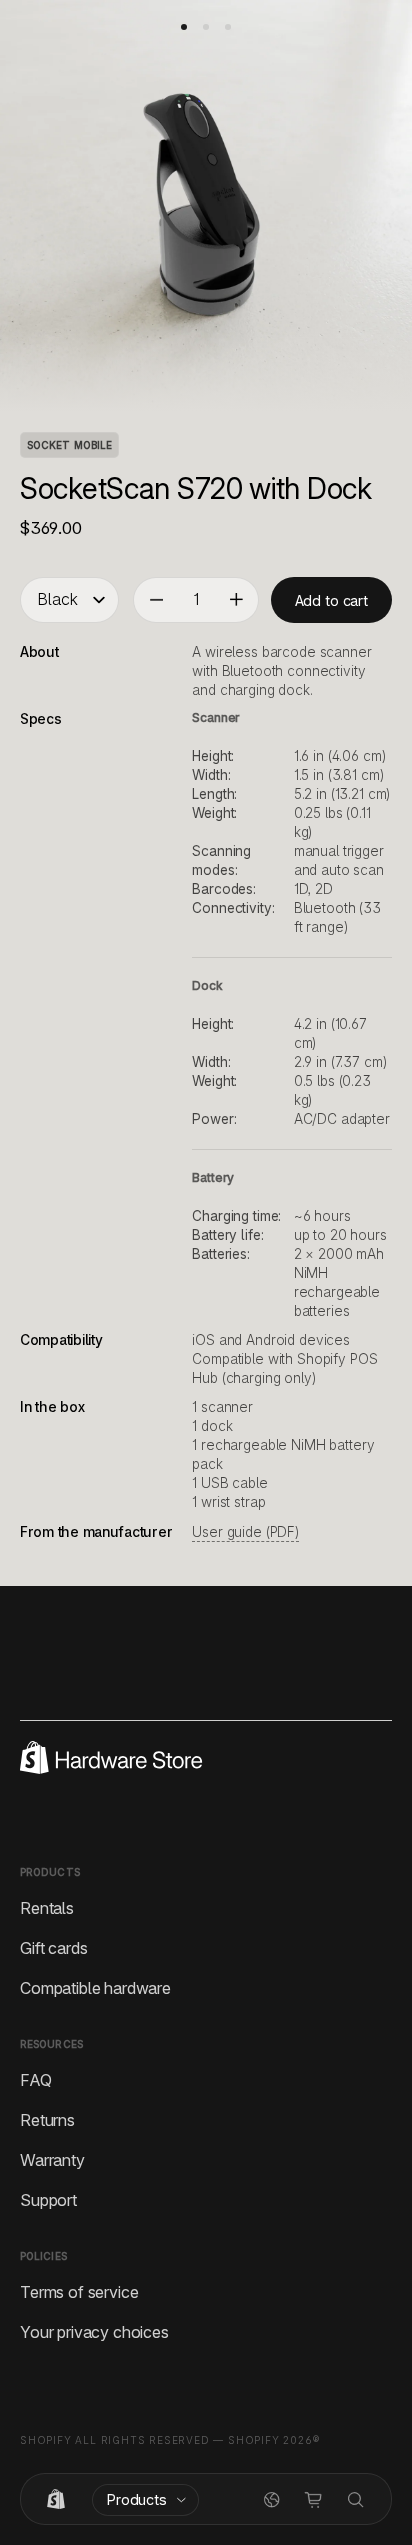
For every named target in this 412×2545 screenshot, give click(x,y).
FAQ (36, 2079)
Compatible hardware (95, 1987)
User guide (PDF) (245, 1532)
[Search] (356, 2500)
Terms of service (79, 2291)
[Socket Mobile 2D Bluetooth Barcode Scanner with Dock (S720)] (184, 27)
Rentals (47, 1907)
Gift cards (53, 1947)
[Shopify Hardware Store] (56, 2500)
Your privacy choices (94, 2331)
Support (48, 2199)
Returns (47, 2119)
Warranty (52, 2159)
